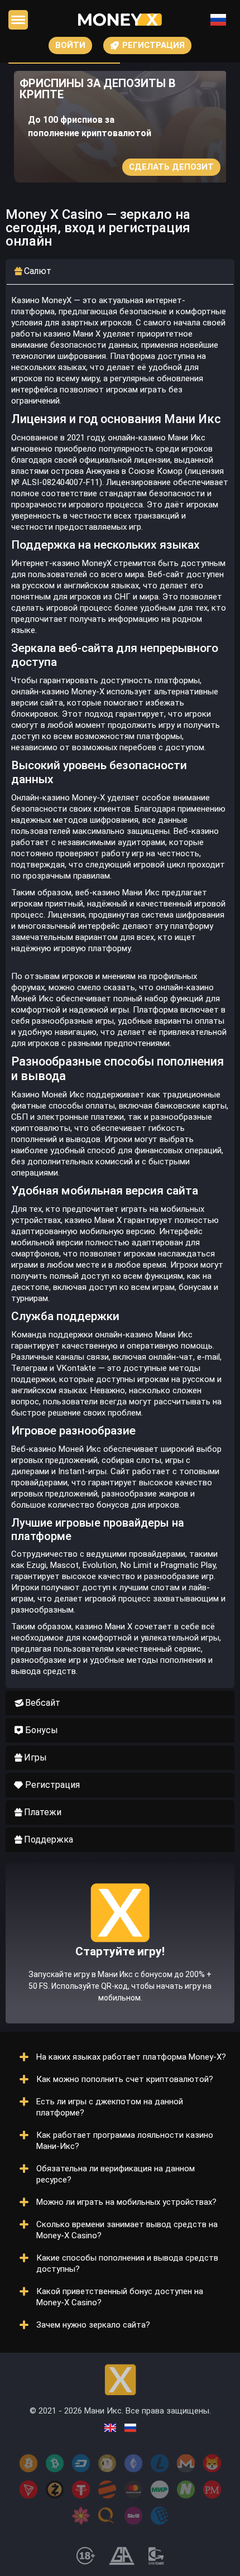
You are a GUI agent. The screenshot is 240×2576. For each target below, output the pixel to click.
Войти (70, 45)
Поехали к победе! (120, 1972)
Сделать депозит (171, 167)
